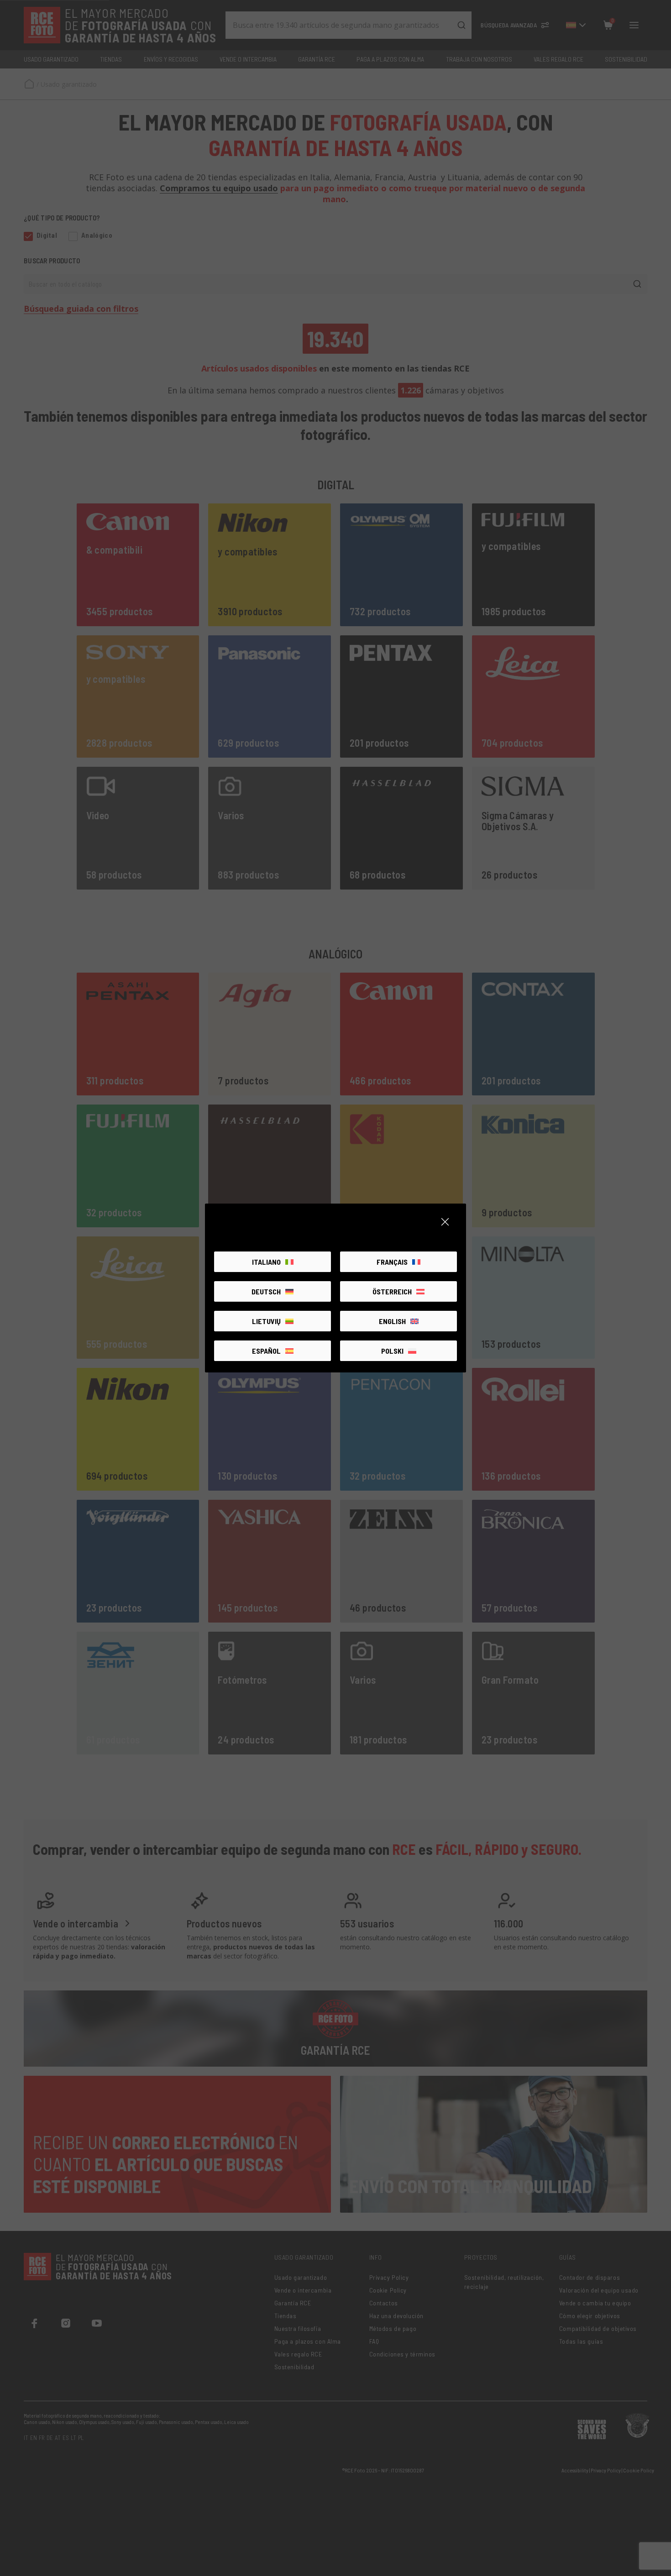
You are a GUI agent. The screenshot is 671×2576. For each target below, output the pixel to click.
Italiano (266, 1262)
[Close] (445, 1222)
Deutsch (266, 1291)
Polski (392, 1351)
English (392, 1321)
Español (266, 1351)
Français (392, 1262)
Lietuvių (266, 1321)
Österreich (392, 1291)
